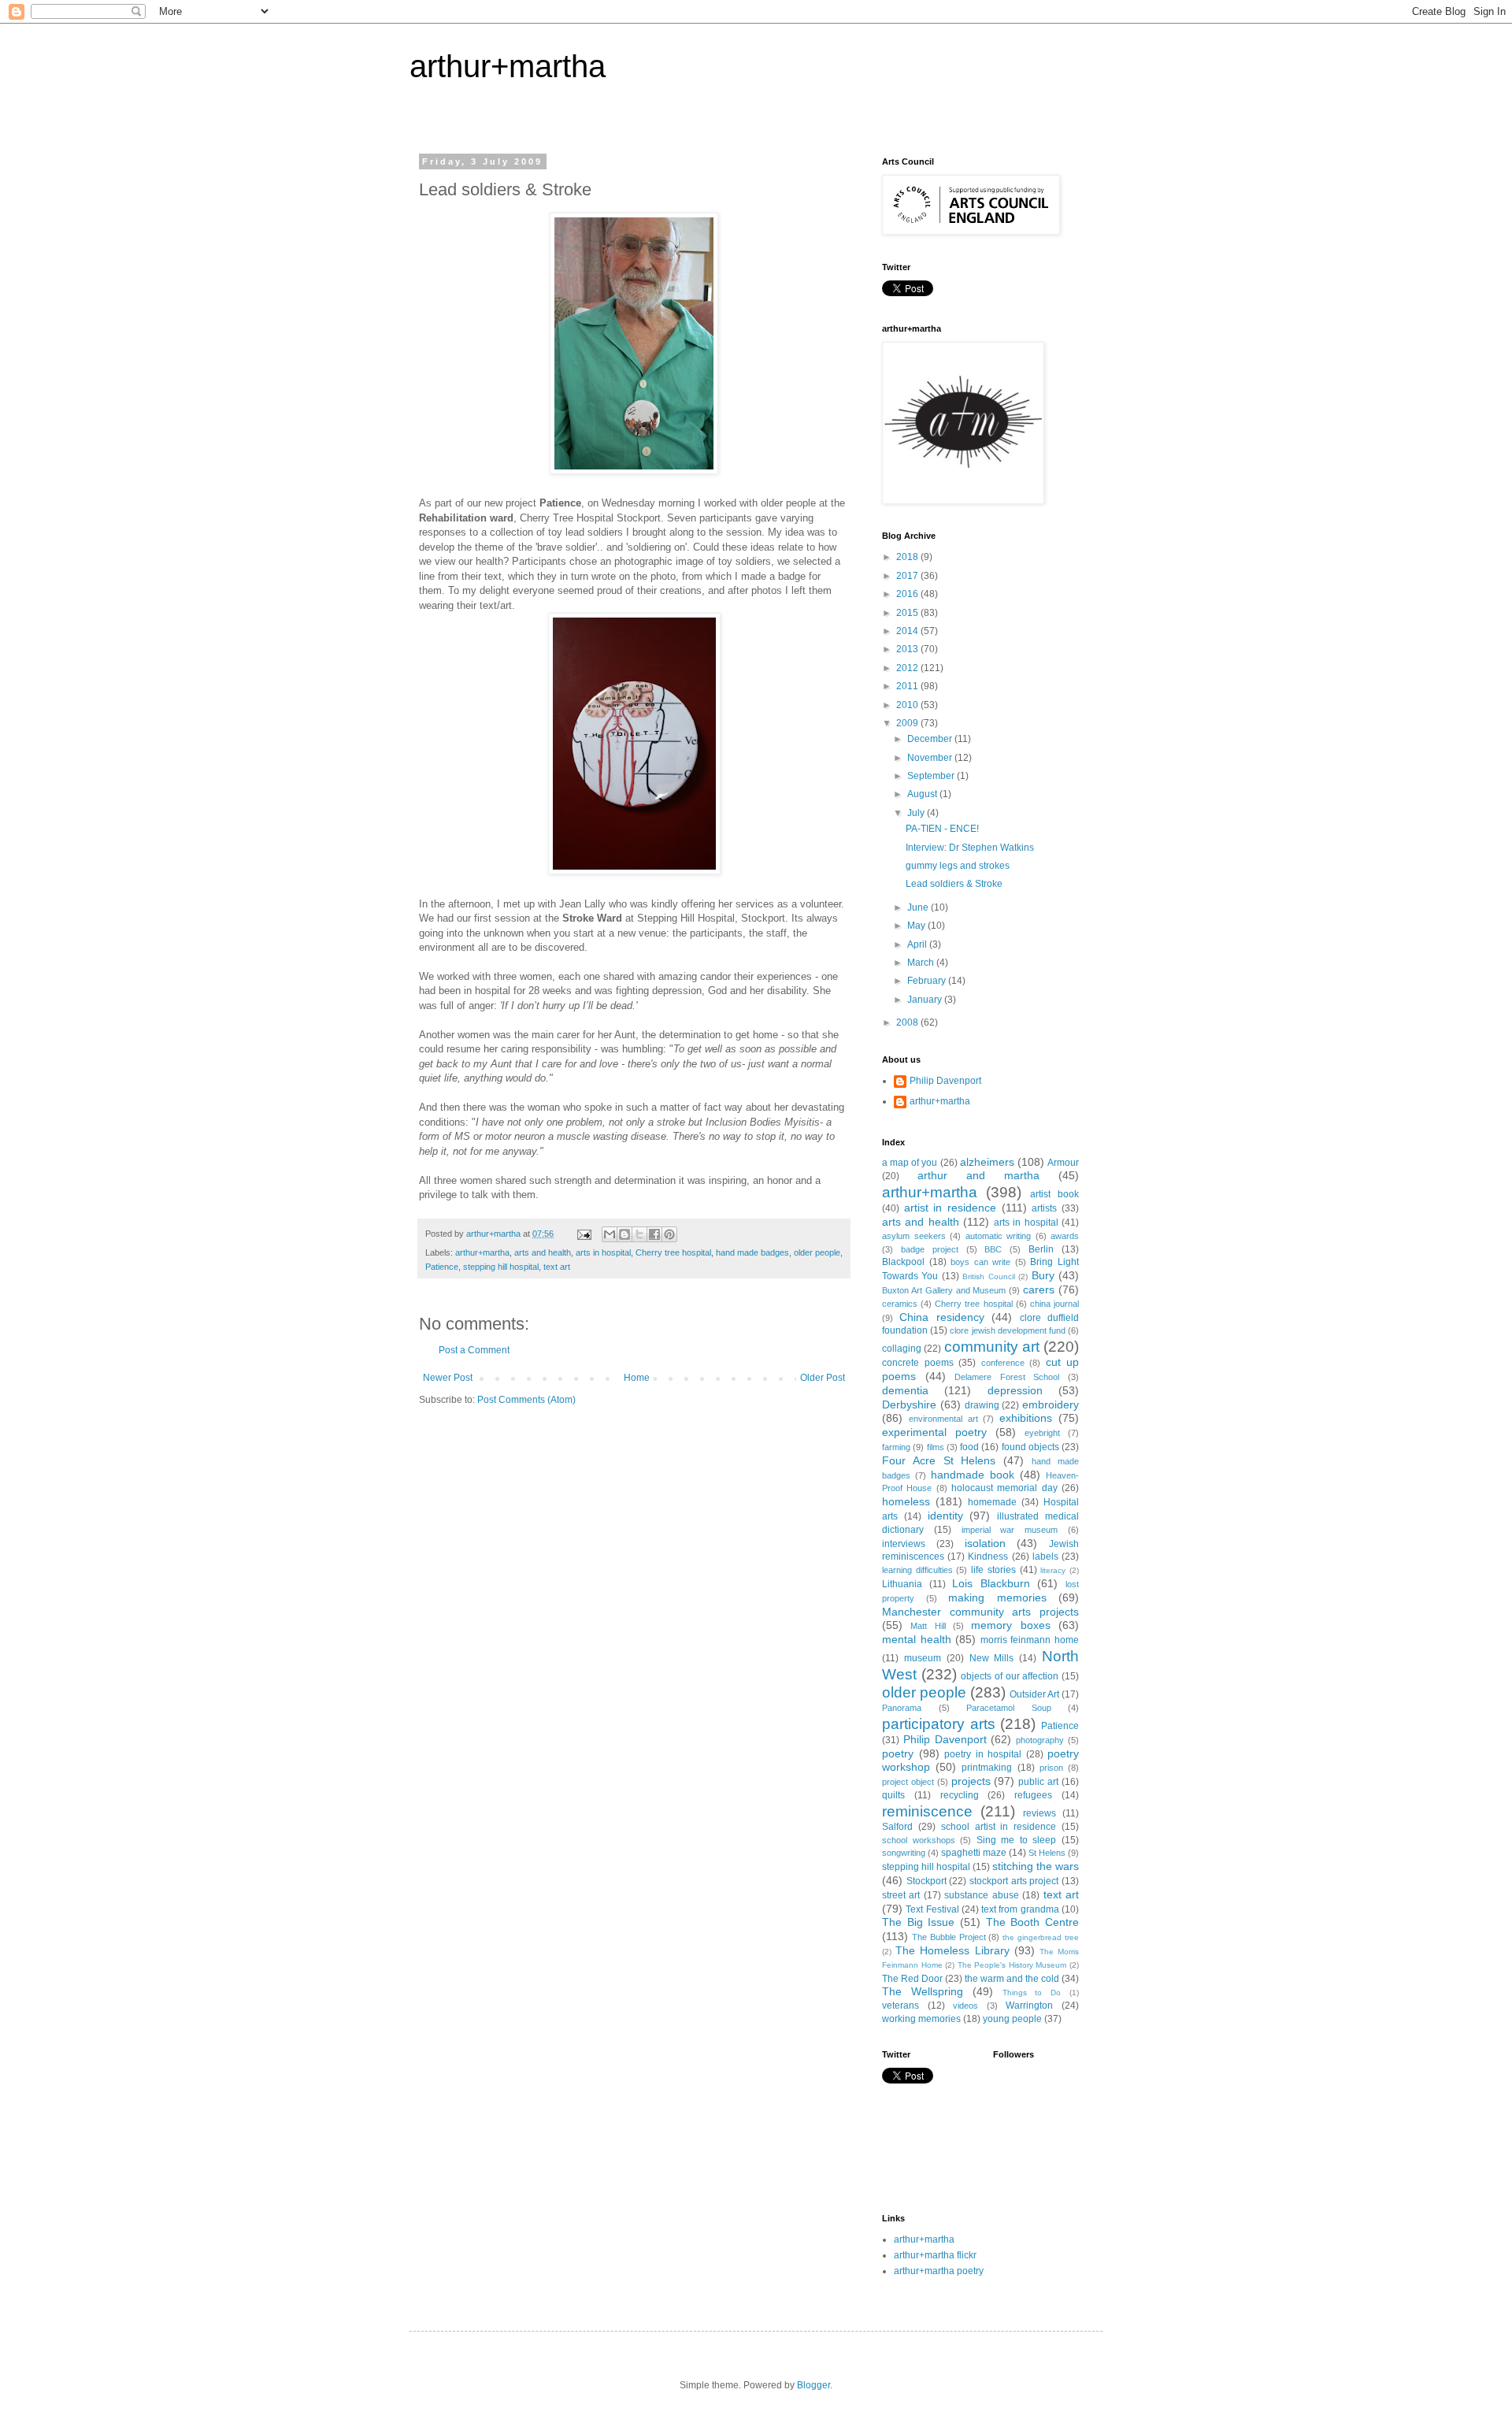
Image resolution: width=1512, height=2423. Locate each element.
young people (1012, 2019)
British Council (988, 1276)
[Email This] (610, 1234)
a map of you (910, 1163)
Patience (442, 1267)
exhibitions (1026, 1418)
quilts (893, 1795)
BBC (993, 1249)
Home (637, 1378)
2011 (908, 686)
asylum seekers (914, 1236)
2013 (908, 649)
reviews (1039, 1813)
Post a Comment (474, 1350)
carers (1039, 1289)
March (922, 963)
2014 (908, 631)
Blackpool (903, 1262)
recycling (960, 1795)
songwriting (904, 1853)
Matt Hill (928, 1626)
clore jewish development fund (1008, 1330)
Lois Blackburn (991, 1583)
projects (971, 1781)
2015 (908, 613)
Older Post (823, 1378)
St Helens (1047, 1853)
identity (945, 1516)
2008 (908, 1022)
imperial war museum (1010, 1530)
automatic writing (999, 1236)
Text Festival (932, 1909)
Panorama (902, 1708)
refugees (1033, 1795)
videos (965, 2006)
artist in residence (950, 1208)
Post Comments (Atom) (526, 1400)
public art (1038, 1782)
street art (901, 1895)
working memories (921, 2019)
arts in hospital (603, 1252)
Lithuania (902, 1584)
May (917, 926)
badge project (930, 1249)
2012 (908, 668)
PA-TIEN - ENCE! (942, 829)
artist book (1054, 1194)
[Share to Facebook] (654, 1234)
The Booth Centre (1032, 1922)
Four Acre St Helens (939, 1460)
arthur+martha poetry (939, 2271)
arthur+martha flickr (935, 2255)
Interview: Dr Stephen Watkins (970, 848)
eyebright (1042, 1433)
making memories (997, 1597)
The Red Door (912, 1979)
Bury (1043, 1275)
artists (1044, 1208)
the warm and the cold (1012, 1979)
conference (1003, 1363)
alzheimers (987, 1162)
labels (1045, 1557)
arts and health (543, 1252)
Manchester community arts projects (980, 1612)
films (936, 1447)
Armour (1063, 1163)
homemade (992, 1502)
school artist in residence (999, 1827)
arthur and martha (978, 1175)
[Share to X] (639, 1234)
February (928, 981)
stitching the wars (1036, 1866)
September (932, 776)
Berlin (1041, 1249)
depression (1015, 1390)
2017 (908, 576)
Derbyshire (909, 1404)
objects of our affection (1010, 1676)
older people (817, 1252)
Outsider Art (1034, 1694)
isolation (985, 1543)
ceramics (900, 1304)
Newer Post (448, 1378)
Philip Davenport (945, 1081)
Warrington (1029, 2006)
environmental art (943, 1419)
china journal (1054, 1304)
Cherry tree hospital (673, 1252)
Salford (897, 1827)
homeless (906, 1501)
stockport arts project (1014, 1881)
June (919, 907)
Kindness (988, 1557)
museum (923, 1658)
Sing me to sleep (1017, 1840)
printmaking (987, 1768)
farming (896, 1447)
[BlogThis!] (624, 1234)
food (969, 1447)
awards (1065, 1236)
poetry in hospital (983, 1754)
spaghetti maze (974, 1853)
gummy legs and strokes (958, 866)
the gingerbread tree (1041, 1937)
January (926, 1000)
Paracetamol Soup (1009, 1708)
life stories (993, 1570)
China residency (941, 1317)
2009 (908, 723)
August (923, 794)
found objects (1030, 1447)
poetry (898, 1753)
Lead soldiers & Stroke (954, 884)
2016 (908, 594)
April (918, 944)
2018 (908, 557)
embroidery (1051, 1404)
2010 (908, 705)
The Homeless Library (952, 1950)
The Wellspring (923, 1991)
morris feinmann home (1030, 1640)
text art (557, 1267)
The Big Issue (918, 1922)
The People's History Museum (1012, 1965)
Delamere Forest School (1007, 1377)
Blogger (813, 2385)
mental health (917, 1639)
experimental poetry (934, 1432)
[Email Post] (584, 1234)
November (931, 758)
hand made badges (752, 1252)
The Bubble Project (949, 1937)
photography (1040, 1740)
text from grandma (1020, 1909)
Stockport (926, 1881)
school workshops (919, 1840)
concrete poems (918, 1363)
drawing (982, 1405)
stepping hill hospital (501, 1267)
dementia (905, 1390)
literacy (1053, 1570)
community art (992, 1347)
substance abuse (981, 1895)
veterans (901, 2006)
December (931, 739)
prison (1051, 1768)
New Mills (992, 1658)
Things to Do (1032, 1993)
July (917, 813)
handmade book (973, 1475)
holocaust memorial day (1004, 1488)
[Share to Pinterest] (669, 1234)
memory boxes (1010, 1625)
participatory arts (939, 1724)
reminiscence (927, 1811)
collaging (902, 1349)
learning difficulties (917, 1570)
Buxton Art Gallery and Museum (944, 1290)
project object (908, 1782)
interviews (904, 1544)
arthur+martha (508, 66)
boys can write (980, 1262)
